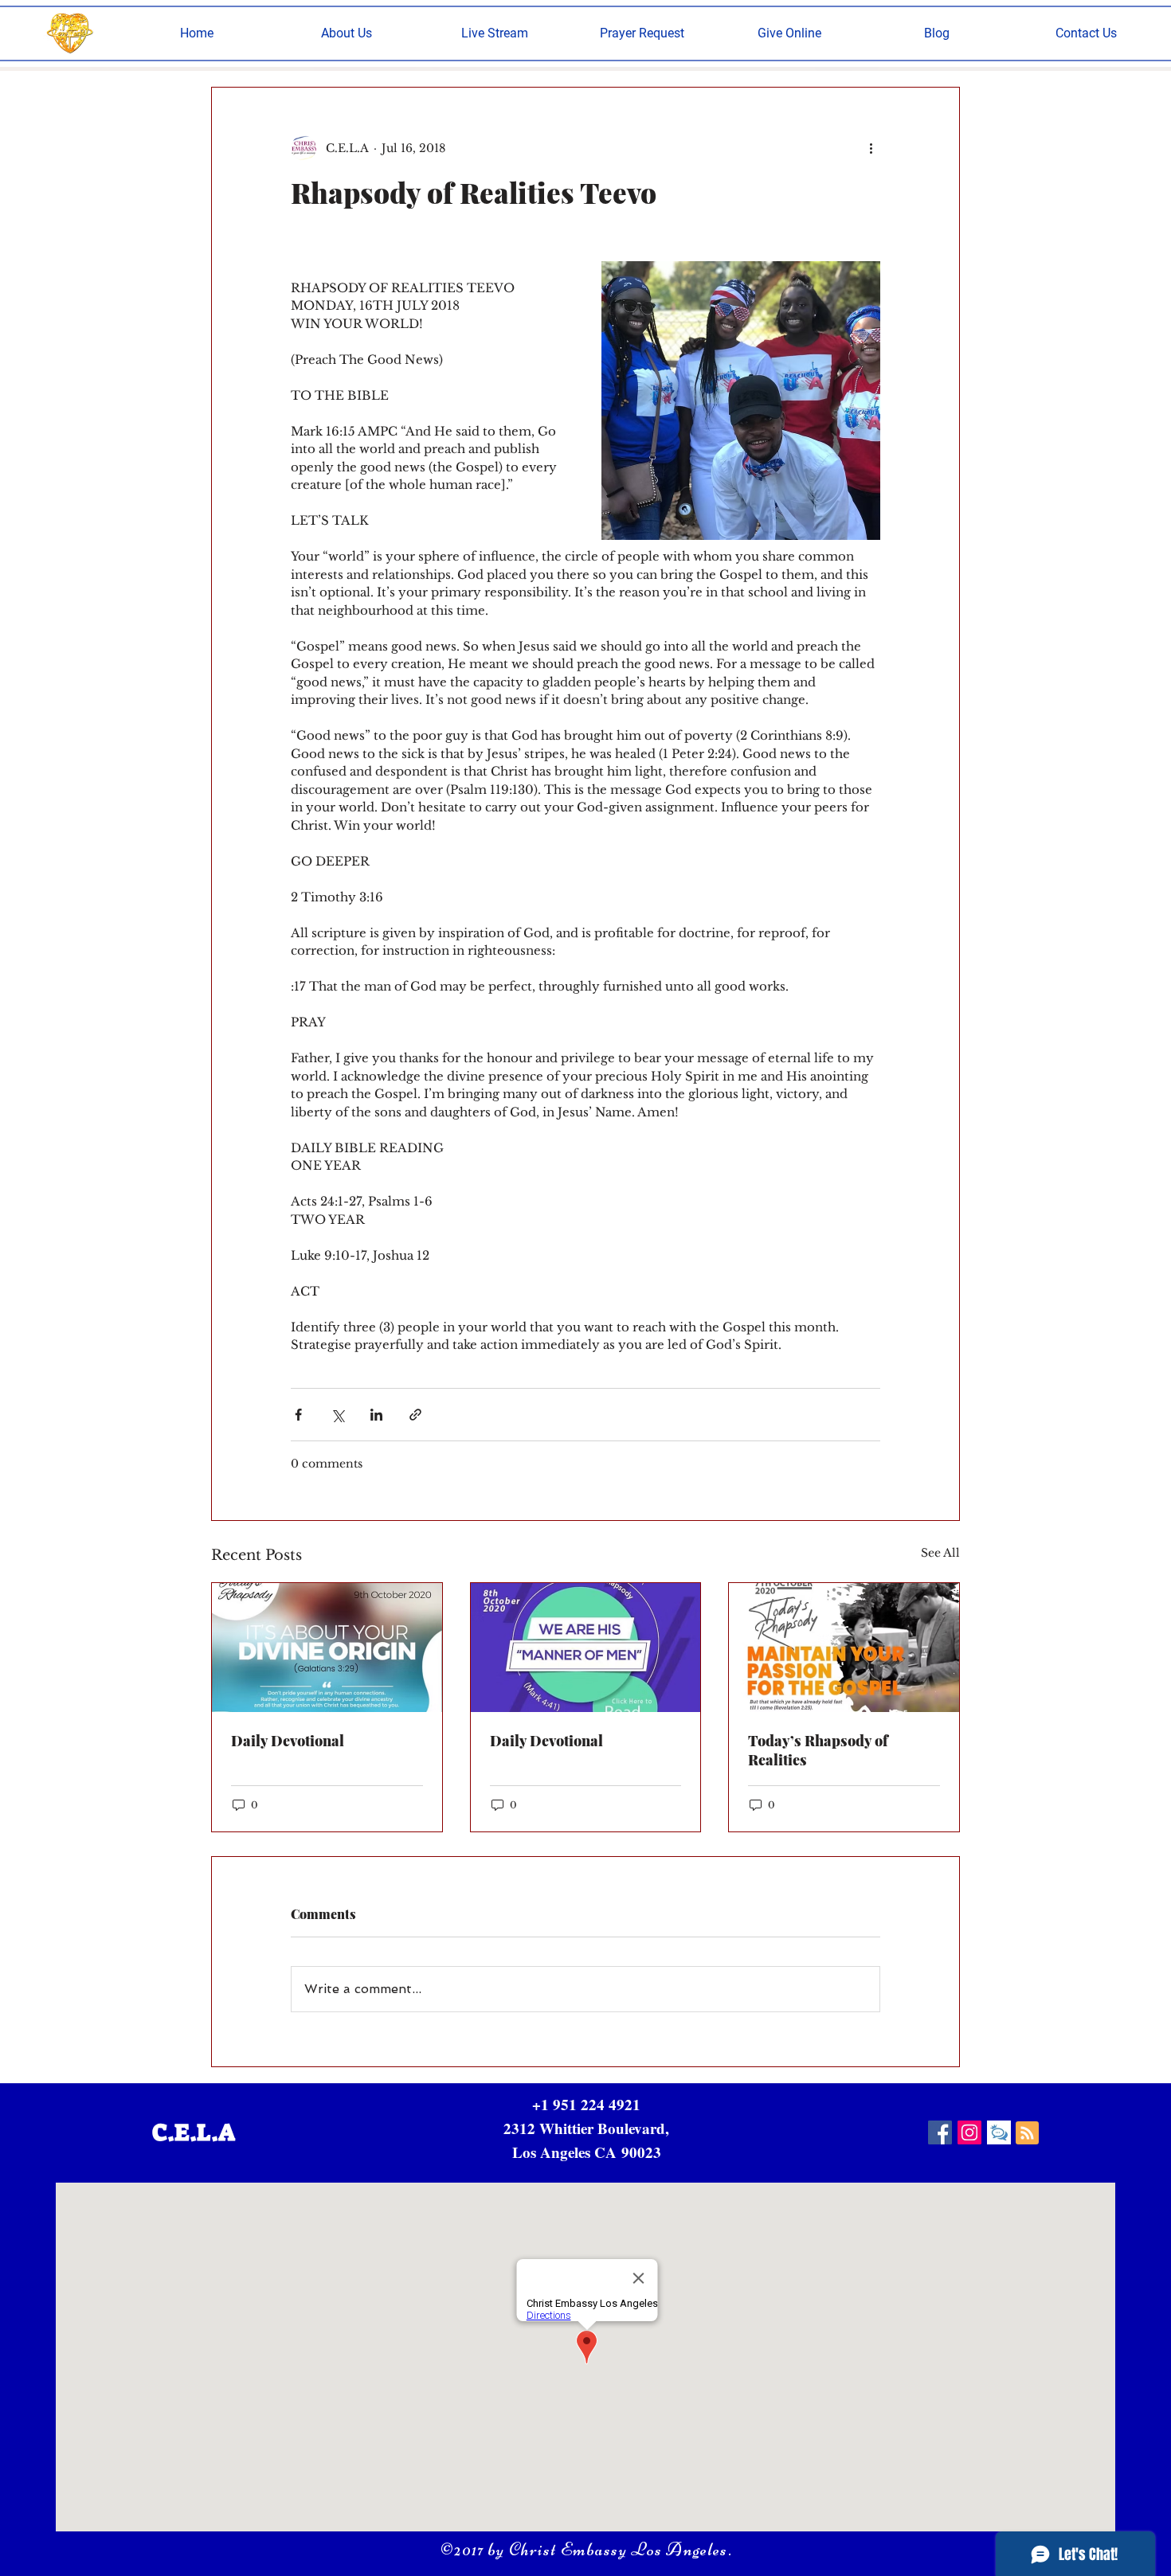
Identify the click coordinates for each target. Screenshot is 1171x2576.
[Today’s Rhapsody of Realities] (844, 1648)
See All (940, 1553)
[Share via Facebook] (298, 1415)
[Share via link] (415, 1415)
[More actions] (871, 148)
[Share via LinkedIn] (376, 1415)
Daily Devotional (288, 1741)
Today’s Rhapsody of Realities (818, 1750)
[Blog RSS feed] (1027, 2134)
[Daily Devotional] (327, 1648)
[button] (347, 33)
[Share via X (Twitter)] (337, 1415)
